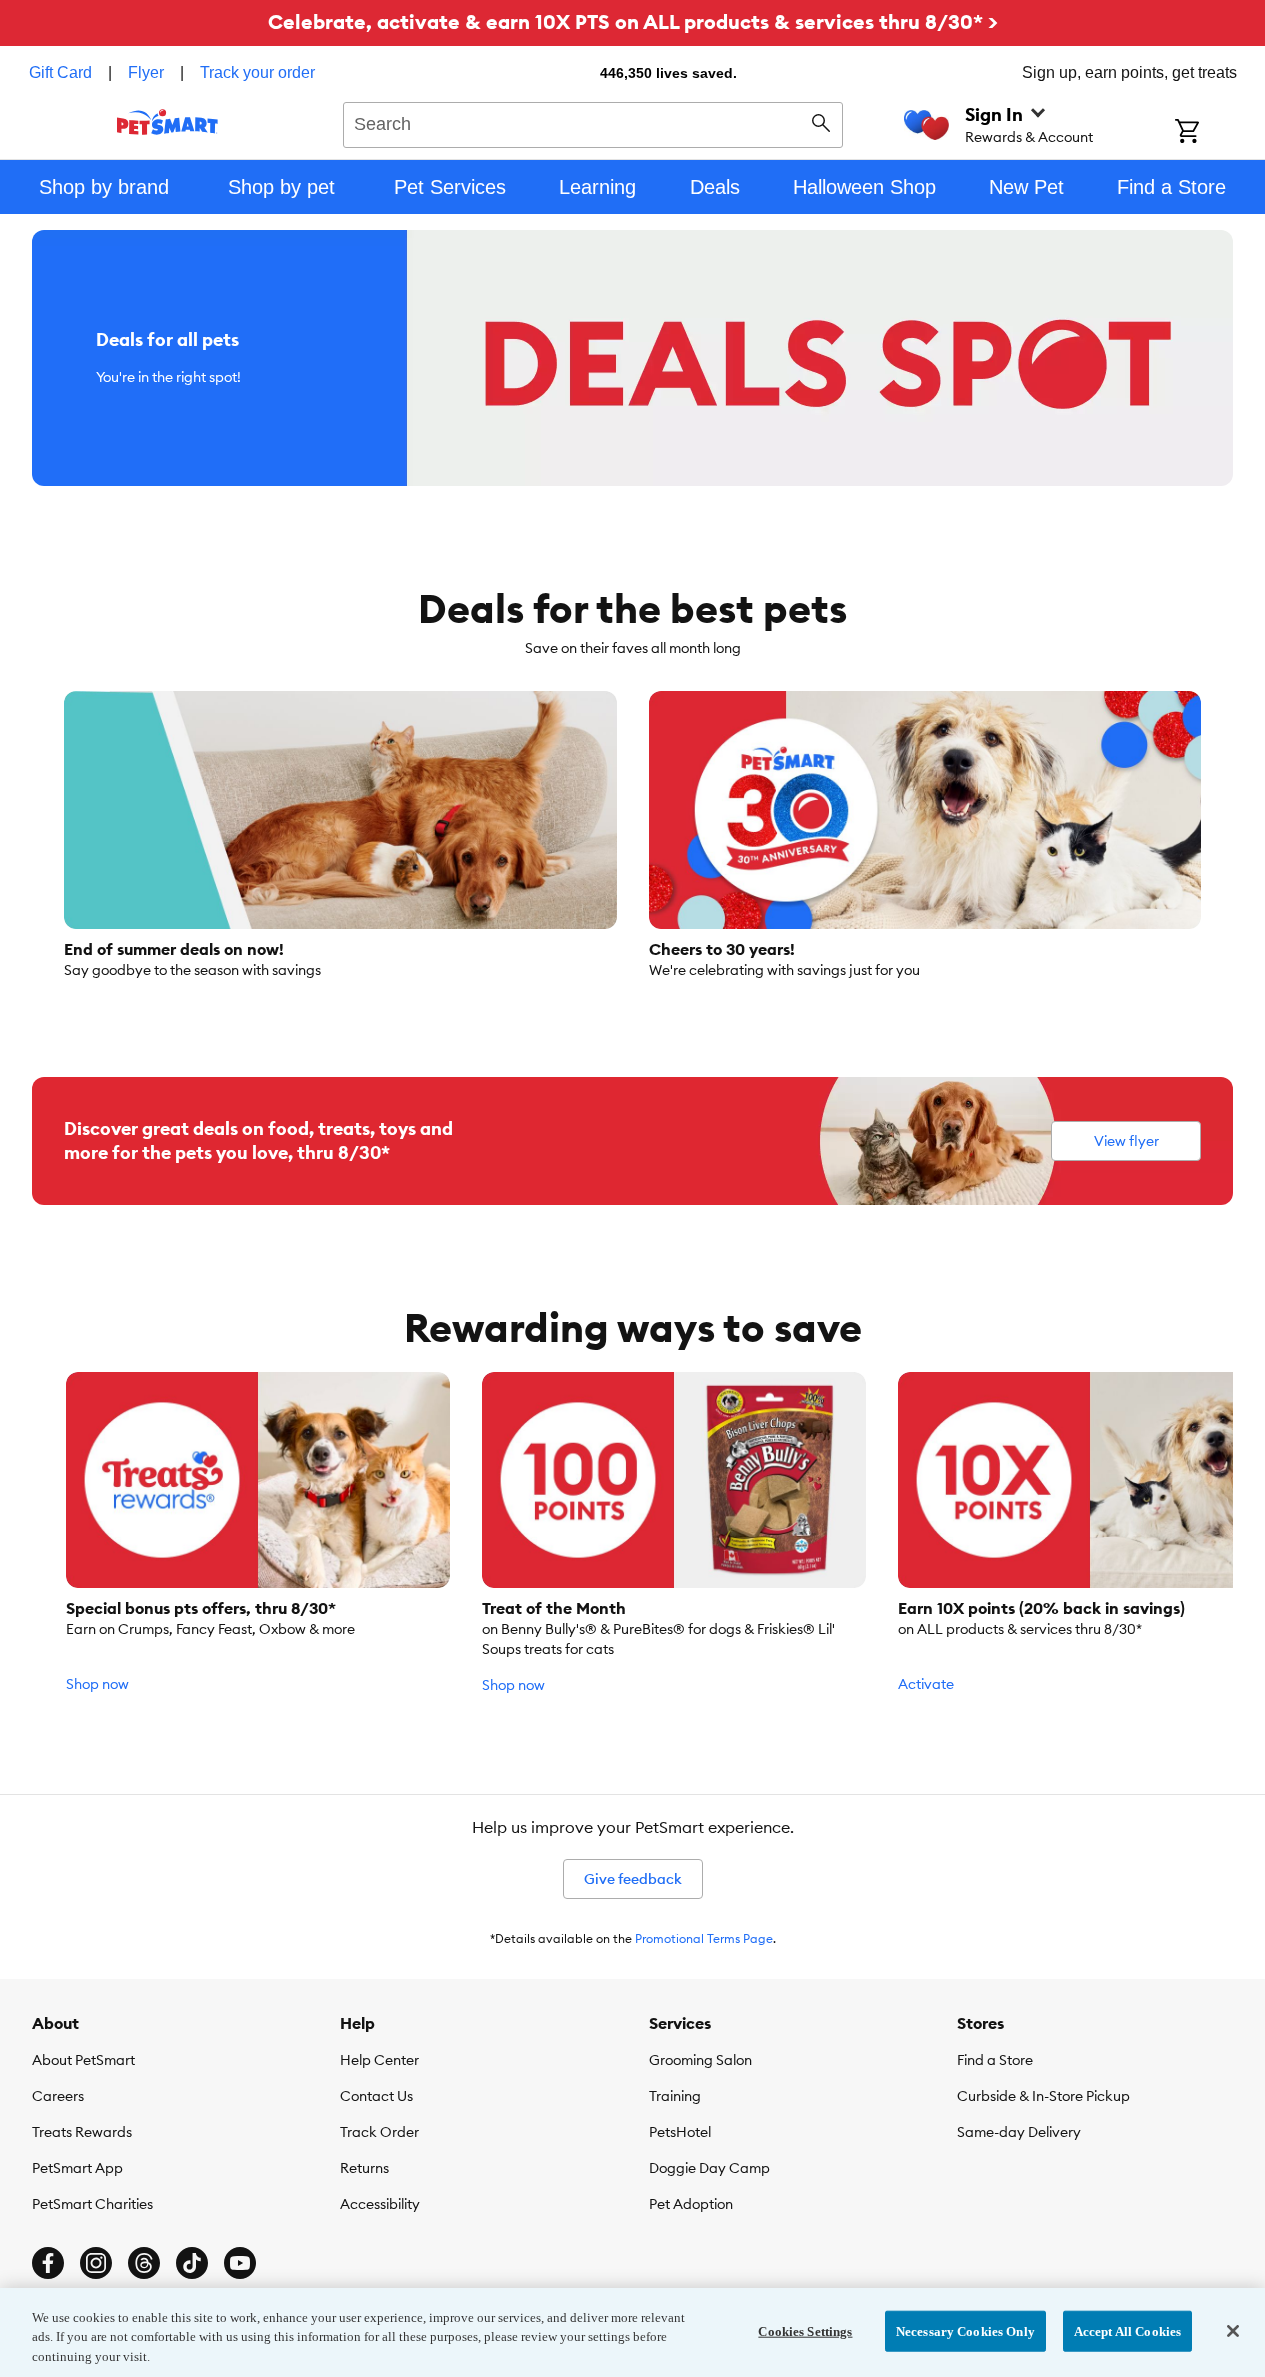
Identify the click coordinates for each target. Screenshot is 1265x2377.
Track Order (379, 2132)
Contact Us (376, 2096)
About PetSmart (83, 2060)
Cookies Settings (805, 2330)
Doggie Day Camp (709, 2168)
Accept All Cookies (1127, 2330)
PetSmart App (77, 2168)
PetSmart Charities (92, 2204)
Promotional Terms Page (704, 1938)
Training (675, 2096)
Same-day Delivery (1019, 2132)
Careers (58, 2096)
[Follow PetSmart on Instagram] (96, 2263)
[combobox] (593, 122)
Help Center (379, 2060)
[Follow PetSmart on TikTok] (192, 2263)
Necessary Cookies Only (965, 2330)
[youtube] (240, 2263)
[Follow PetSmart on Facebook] (48, 2263)
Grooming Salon (700, 2060)
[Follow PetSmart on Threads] (144, 2263)
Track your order (257, 72)
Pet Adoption (691, 2204)
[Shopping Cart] (1213, 133)
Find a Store (995, 2060)
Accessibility (380, 2204)
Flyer (146, 72)
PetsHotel (680, 2132)
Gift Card (60, 72)
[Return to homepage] (167, 122)
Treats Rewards (82, 2132)
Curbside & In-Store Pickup (1043, 2096)
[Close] (1233, 2331)
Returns (364, 2168)
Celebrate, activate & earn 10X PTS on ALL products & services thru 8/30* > (633, 21)
